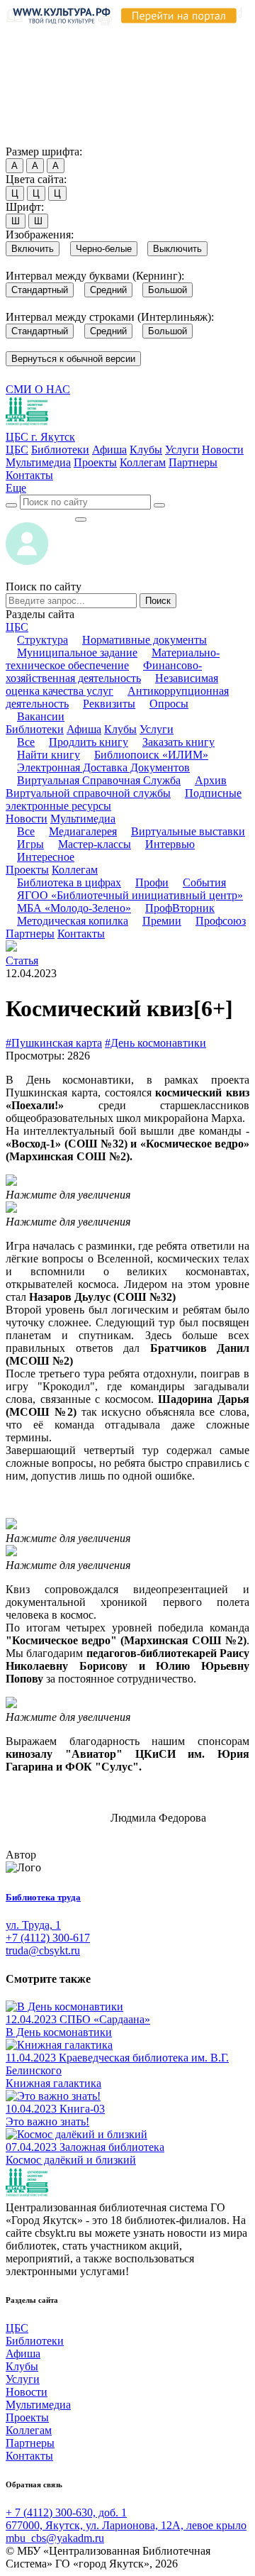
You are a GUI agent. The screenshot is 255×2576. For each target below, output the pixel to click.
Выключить (177, 249)
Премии (162, 921)
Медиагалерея (83, 831)
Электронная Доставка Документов (103, 767)
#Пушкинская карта (54, 1043)
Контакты (29, 475)
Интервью (170, 844)
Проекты (95, 462)
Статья (22, 961)
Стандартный (40, 290)
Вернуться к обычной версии (73, 359)
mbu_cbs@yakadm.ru (55, 2538)
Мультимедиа (38, 462)
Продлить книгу (89, 742)
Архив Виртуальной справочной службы (116, 787)
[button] (16, 488)
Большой (168, 290)
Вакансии (41, 716)
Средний (108, 290)
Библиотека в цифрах (69, 882)
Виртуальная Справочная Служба (99, 780)
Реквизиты (109, 704)
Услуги (182, 450)
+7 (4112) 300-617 (48, 1938)
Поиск (158, 601)
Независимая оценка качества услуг (112, 684)
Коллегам (143, 462)
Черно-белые (104, 249)
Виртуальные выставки (188, 831)
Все (26, 742)
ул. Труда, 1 (33, 1925)
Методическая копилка (73, 921)
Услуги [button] (157, 729)
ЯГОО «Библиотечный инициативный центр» (130, 895)
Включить (33, 249)
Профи (152, 882)
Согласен (32, 138)
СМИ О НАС (38, 389)
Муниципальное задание (77, 653)
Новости (223, 450)
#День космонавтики (155, 1043)
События (204, 882)
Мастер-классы (95, 844)
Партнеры (193, 462)
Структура (42, 640)
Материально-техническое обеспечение (113, 659)
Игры (30, 844)
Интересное (46, 857)
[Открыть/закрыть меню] (81, 519)
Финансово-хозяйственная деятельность (104, 672)
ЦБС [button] (17, 627)
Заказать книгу (178, 742)
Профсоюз (221, 921)
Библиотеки (60, 450)
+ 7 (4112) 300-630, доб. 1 (66, 2512)
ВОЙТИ (40, 516)
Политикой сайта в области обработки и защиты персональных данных (121, 73)
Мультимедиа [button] (83, 819)
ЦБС (17, 450)
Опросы (169, 704)
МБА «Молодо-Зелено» (74, 908)
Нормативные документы (144, 640)
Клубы (146, 450)
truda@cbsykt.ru (43, 1950)
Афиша (109, 450)
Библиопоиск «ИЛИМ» (151, 755)
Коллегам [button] (75, 870)
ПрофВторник (180, 908)
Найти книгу (49, 755)
